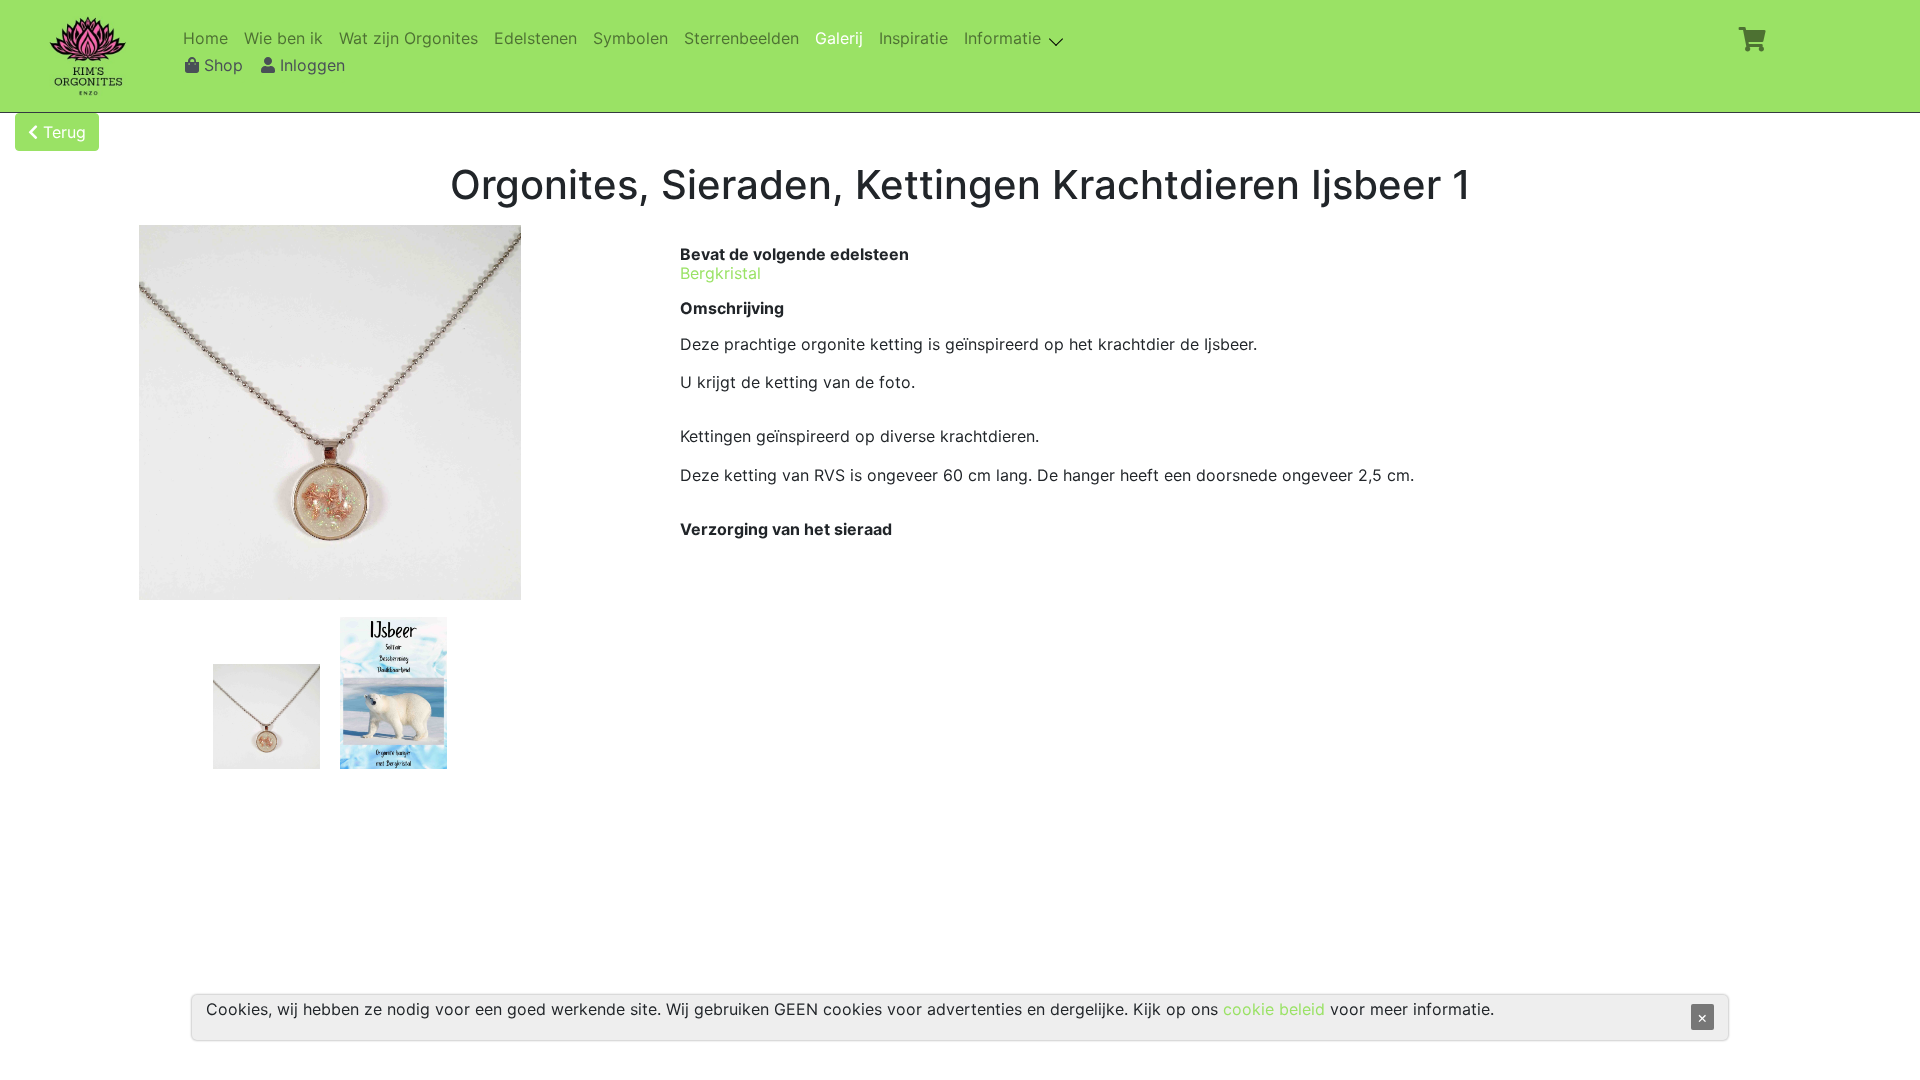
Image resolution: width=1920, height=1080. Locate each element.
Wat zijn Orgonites (412, 38)
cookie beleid (1274, 1009)
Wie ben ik (287, 38)
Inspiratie (917, 38)
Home (209, 38)
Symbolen (634, 38)
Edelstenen (539, 38)
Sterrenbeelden (745, 38)
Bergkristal (720, 273)
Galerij (843, 38)
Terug (62, 132)
